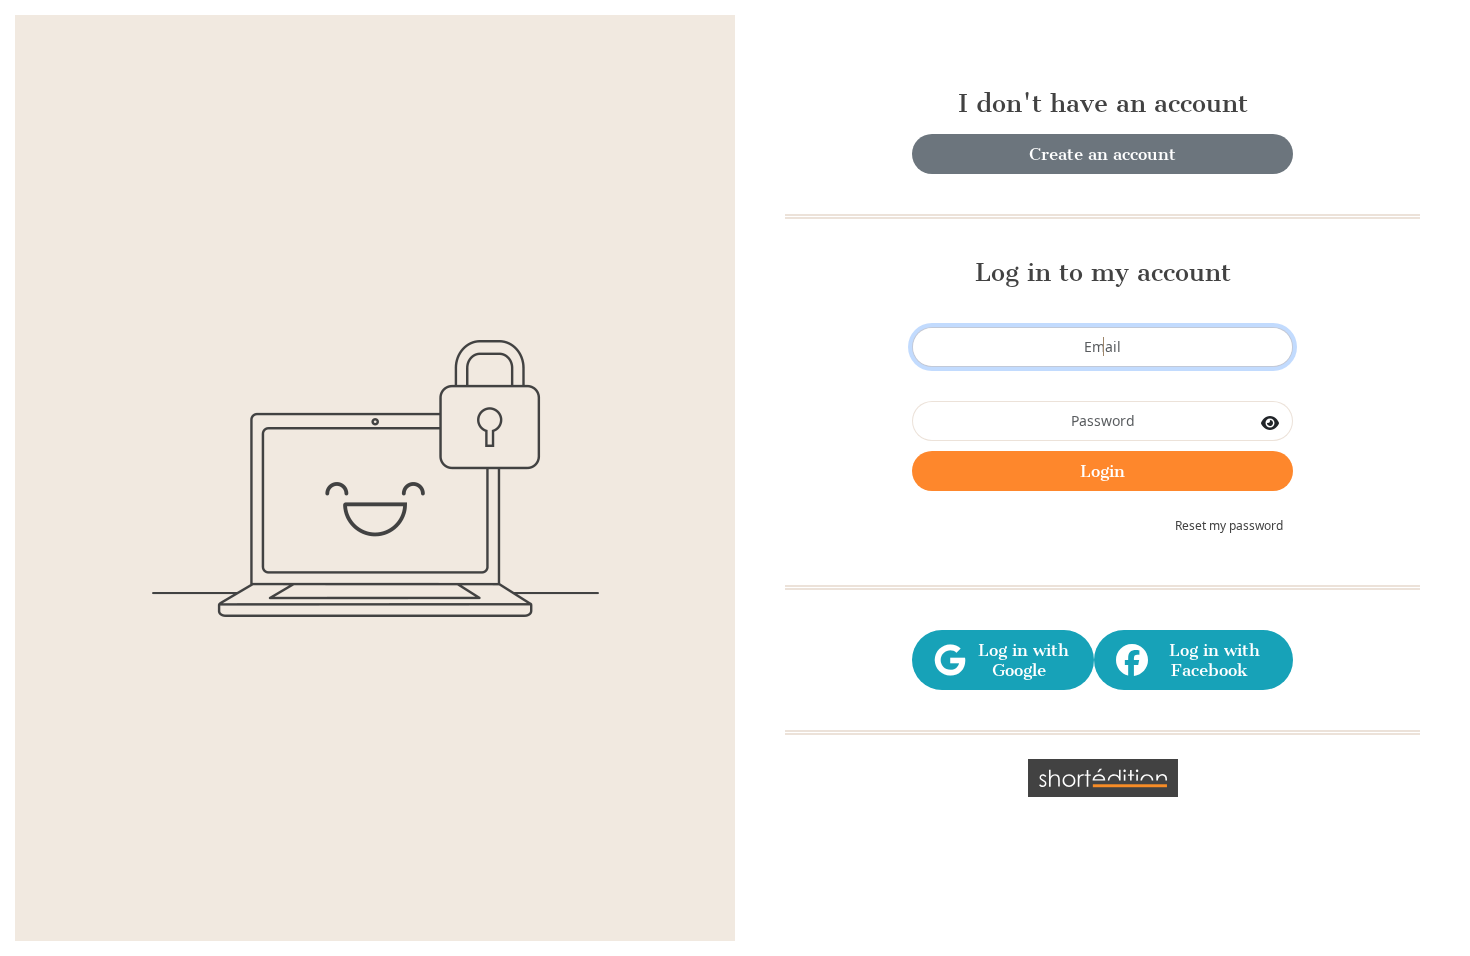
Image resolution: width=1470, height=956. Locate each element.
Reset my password (1229, 525)
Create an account (1102, 154)
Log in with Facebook (1209, 660)
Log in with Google (1018, 660)
